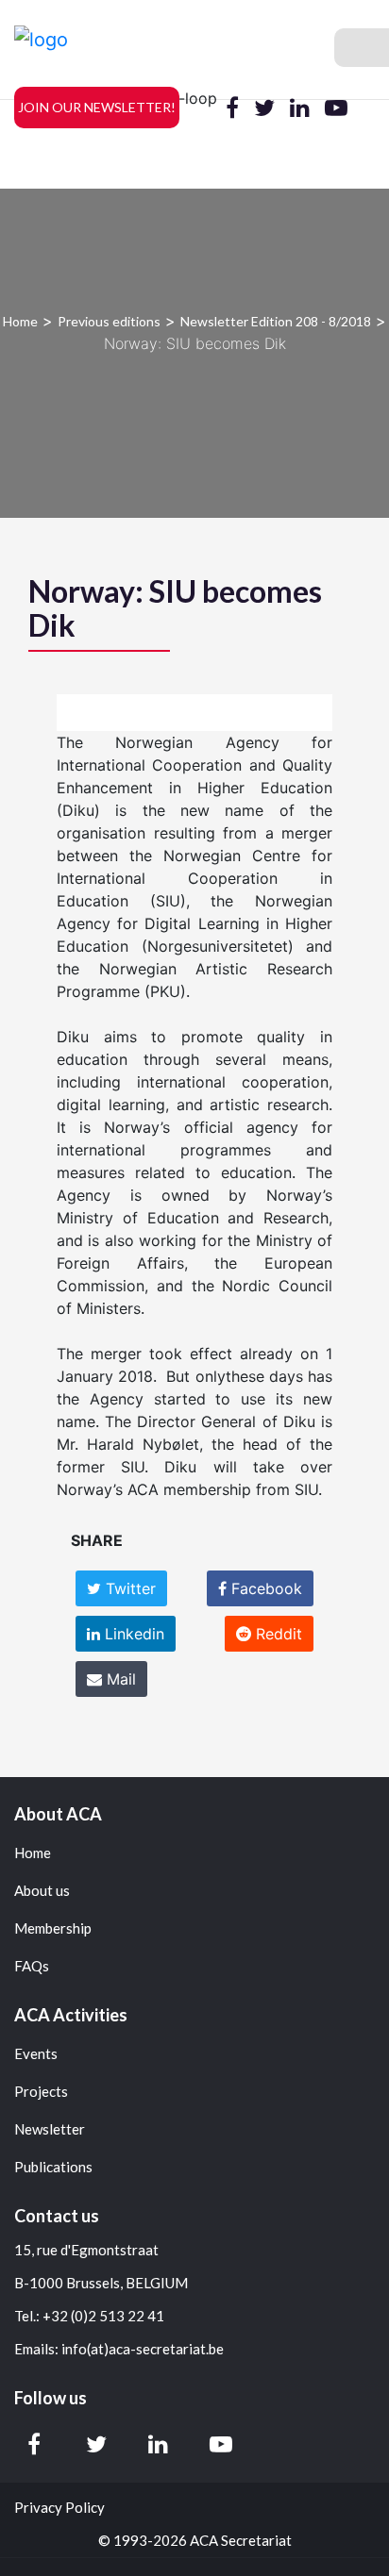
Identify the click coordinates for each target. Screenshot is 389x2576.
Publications (53, 2167)
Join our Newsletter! (97, 107)
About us (42, 1891)
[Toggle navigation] (362, 48)
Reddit (277, 1634)
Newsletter (50, 2129)
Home (20, 321)
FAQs (32, 1966)
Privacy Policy (59, 2508)
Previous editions (109, 321)
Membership (53, 1928)
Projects (41, 2092)
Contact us (57, 2216)
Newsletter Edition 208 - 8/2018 (276, 321)
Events (36, 2054)
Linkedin (132, 1634)
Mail (119, 1679)
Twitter (128, 1588)
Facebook (264, 1588)
